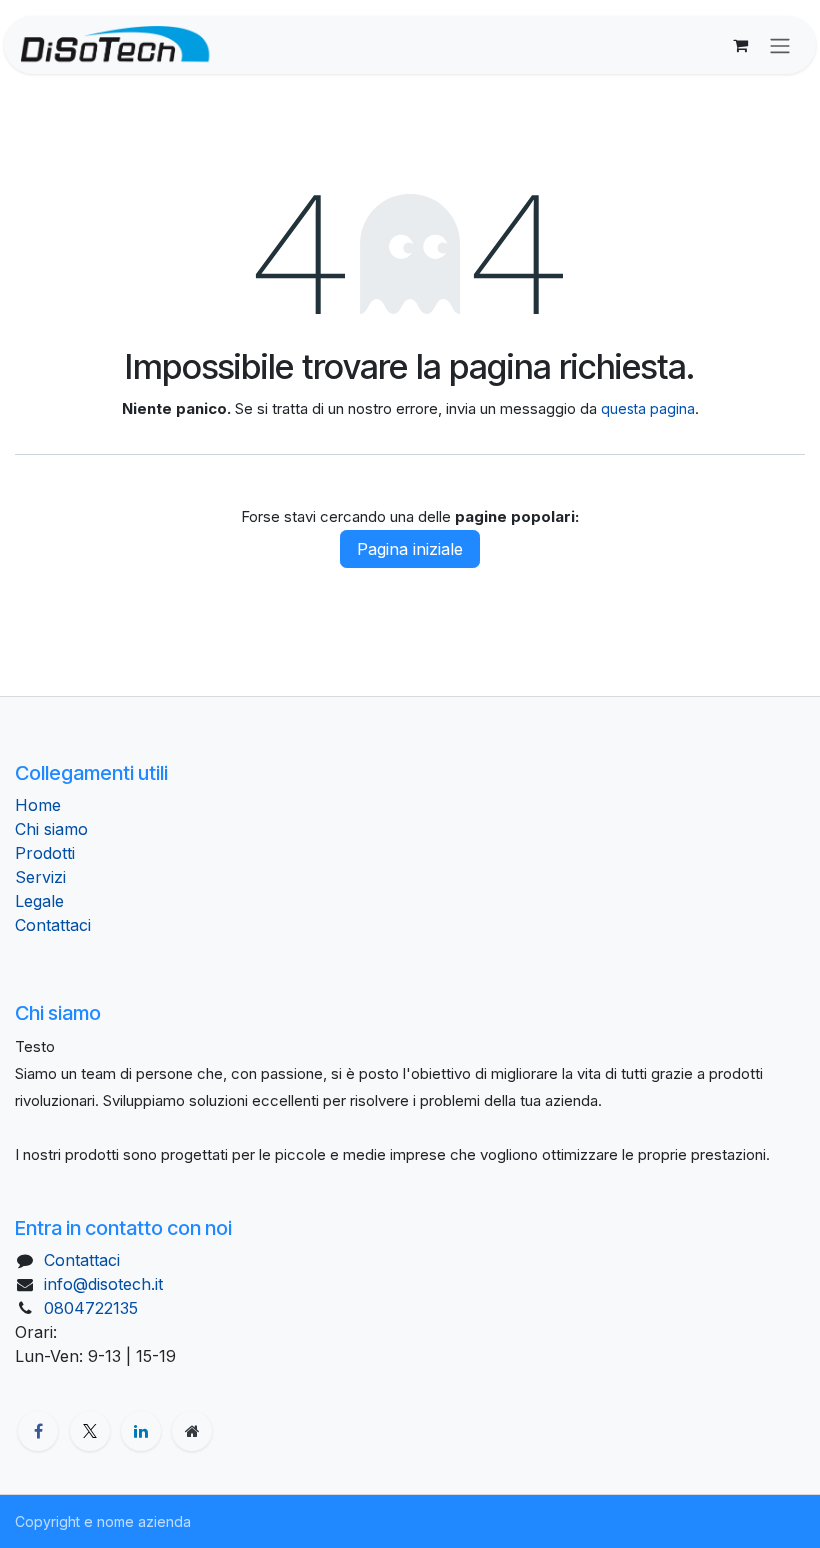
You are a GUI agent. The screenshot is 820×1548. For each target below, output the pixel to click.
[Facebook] (38, 1431)
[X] (90, 1431)
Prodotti (45, 853)
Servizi (40, 877)
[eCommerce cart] (740, 45)
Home (38, 805)
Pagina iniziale (410, 549)
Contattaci (53, 925)
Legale (39, 901)
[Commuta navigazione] (780, 45)
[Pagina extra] (192, 1431)
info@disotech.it (103, 1284)
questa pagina (648, 408)
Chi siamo (51, 829)
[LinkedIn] (141, 1431)
